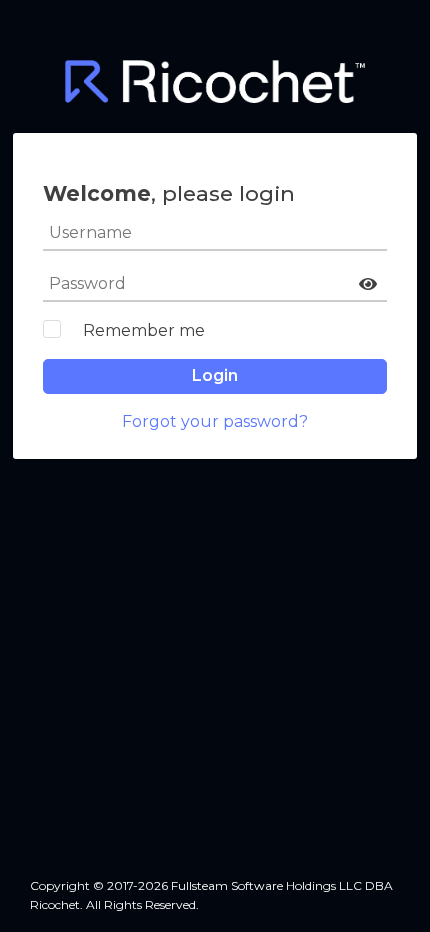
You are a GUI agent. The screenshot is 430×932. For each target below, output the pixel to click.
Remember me (144, 330)
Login (215, 375)
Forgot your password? (215, 421)
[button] (368, 284)
